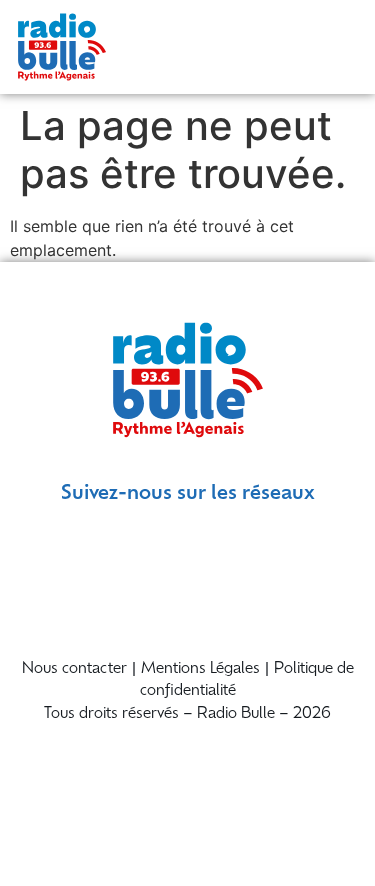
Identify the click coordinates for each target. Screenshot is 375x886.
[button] (337, 46)
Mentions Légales (200, 669)
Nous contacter (74, 669)
